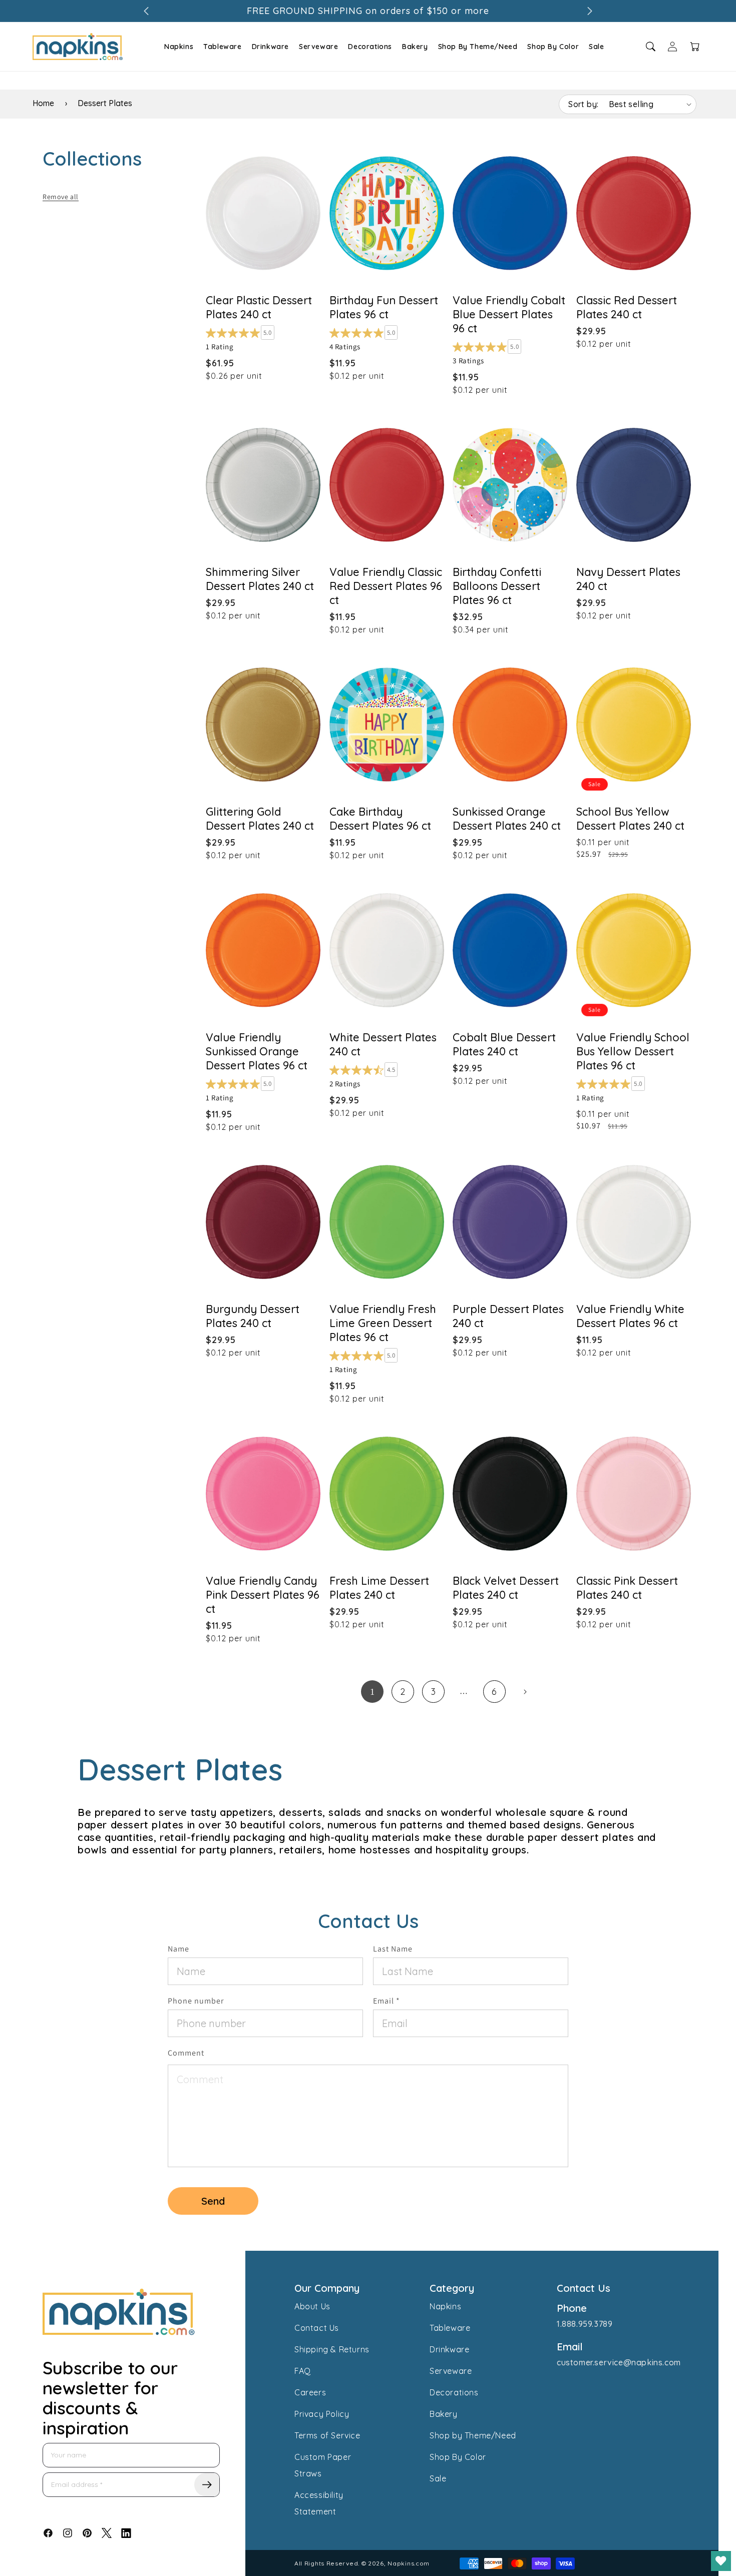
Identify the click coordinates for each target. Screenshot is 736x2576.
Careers (310, 2392)
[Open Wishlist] (721, 2561)
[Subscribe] (207, 2485)
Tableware (222, 47)
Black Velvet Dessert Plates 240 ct (506, 1588)
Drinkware (270, 47)
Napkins (179, 47)
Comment (186, 2053)
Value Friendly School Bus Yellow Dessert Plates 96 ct (633, 1051)
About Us (312, 2306)
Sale (596, 47)
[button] (177, 47)
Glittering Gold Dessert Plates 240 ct (260, 819)
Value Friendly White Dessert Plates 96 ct (630, 1316)
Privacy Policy (322, 2414)
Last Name (393, 1949)
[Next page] (525, 1692)
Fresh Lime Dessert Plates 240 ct (379, 1588)
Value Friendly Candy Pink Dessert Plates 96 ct (263, 1595)
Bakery (415, 47)
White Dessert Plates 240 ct (383, 1044)
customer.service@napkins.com (619, 2362)
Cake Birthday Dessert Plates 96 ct (380, 819)
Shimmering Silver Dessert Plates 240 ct (260, 579)
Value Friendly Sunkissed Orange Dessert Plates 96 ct (257, 1051)
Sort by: (583, 104)
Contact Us (317, 2328)
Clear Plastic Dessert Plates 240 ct (259, 307)
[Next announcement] (590, 11)
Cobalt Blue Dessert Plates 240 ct (504, 1044)
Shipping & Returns (332, 2349)
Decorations (370, 47)
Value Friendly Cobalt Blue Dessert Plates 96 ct (509, 314)
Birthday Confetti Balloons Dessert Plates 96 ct (497, 586)
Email (387, 2001)
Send (213, 2201)
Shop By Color (553, 47)
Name (178, 1949)
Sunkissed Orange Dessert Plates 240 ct (507, 819)
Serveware (318, 47)
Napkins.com (409, 2563)
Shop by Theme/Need (473, 2435)
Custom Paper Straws (323, 2465)
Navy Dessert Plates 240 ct (628, 579)
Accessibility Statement (319, 2503)
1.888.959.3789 (585, 2324)
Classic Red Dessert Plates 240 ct (627, 307)
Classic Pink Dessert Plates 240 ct (627, 1588)
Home (43, 103)
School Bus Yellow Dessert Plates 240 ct (630, 819)
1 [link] (373, 1692)
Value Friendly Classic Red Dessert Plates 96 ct (386, 586)
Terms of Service (327, 2435)
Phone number (196, 2001)
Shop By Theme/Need (478, 47)
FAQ (303, 2371)
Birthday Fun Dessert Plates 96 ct (384, 307)
